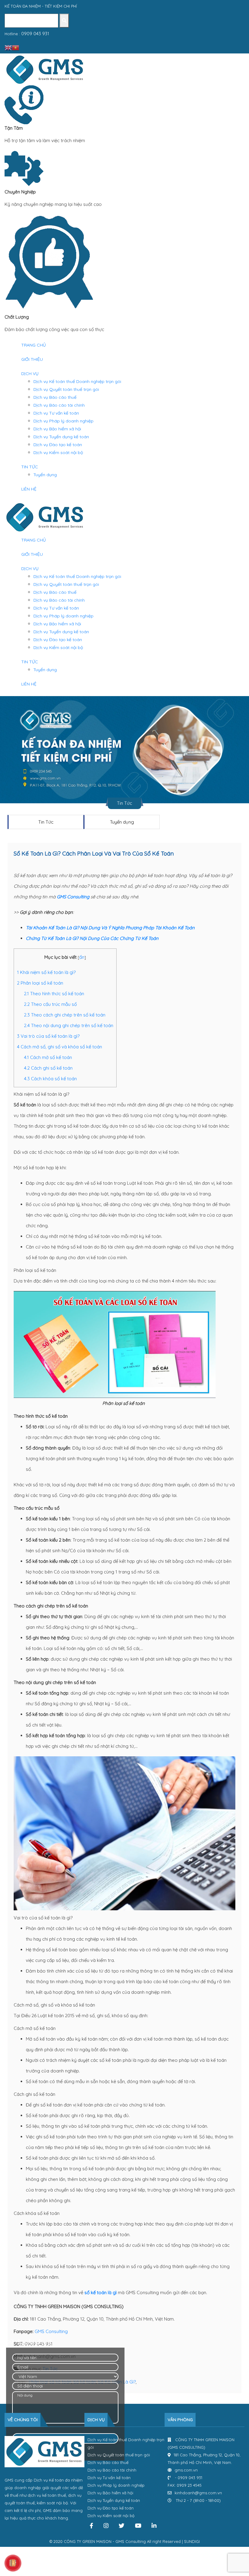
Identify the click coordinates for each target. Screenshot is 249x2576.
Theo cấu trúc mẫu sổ (50, 1004)
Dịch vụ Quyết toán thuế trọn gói (66, 389)
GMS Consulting (73, 897)
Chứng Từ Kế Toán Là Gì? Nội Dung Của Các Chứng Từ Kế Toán (92, 938)
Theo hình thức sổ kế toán (54, 994)
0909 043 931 (35, 34)
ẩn (82, 957)
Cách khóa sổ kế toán (50, 1079)
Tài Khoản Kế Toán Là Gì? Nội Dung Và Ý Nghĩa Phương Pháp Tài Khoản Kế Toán (110, 928)
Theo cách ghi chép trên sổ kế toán (65, 1015)
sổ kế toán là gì (101, 2292)
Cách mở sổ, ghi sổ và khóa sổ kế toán (60, 1047)
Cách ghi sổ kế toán (48, 1068)
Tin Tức (46, 822)
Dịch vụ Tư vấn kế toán (56, 413)
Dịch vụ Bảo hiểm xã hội (57, 429)
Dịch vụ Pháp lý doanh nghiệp (63, 421)
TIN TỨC (30, 467)
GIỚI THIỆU (32, 359)
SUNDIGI (192, 2541)
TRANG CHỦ (34, 345)
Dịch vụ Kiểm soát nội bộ (58, 453)
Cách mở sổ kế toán (48, 1057)
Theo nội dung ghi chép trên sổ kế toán (69, 1025)
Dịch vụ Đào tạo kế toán (58, 445)
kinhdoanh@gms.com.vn (198, 2493)
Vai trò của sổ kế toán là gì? (48, 1036)
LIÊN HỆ (29, 489)
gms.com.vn (186, 2470)
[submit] (64, 21)
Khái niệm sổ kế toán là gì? (46, 972)
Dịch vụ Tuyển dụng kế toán (61, 437)
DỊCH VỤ (30, 374)
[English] (8, 47)
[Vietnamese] (15, 47)
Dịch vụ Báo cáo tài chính (59, 405)
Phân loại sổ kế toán (40, 983)
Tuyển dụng (45, 475)
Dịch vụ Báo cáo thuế (55, 397)
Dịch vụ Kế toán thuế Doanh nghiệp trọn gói (77, 381)
